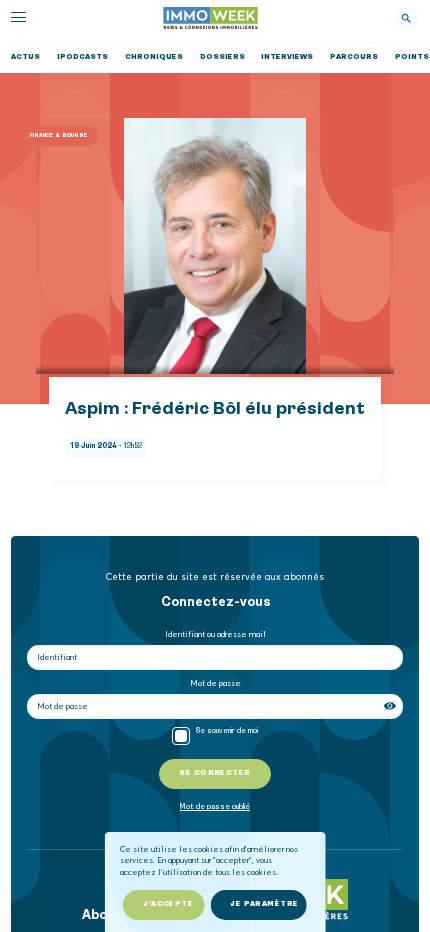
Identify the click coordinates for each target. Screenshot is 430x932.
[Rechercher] (406, 18)
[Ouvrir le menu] (18, 17)
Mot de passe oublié (215, 807)
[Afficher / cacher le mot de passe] (391, 706)
